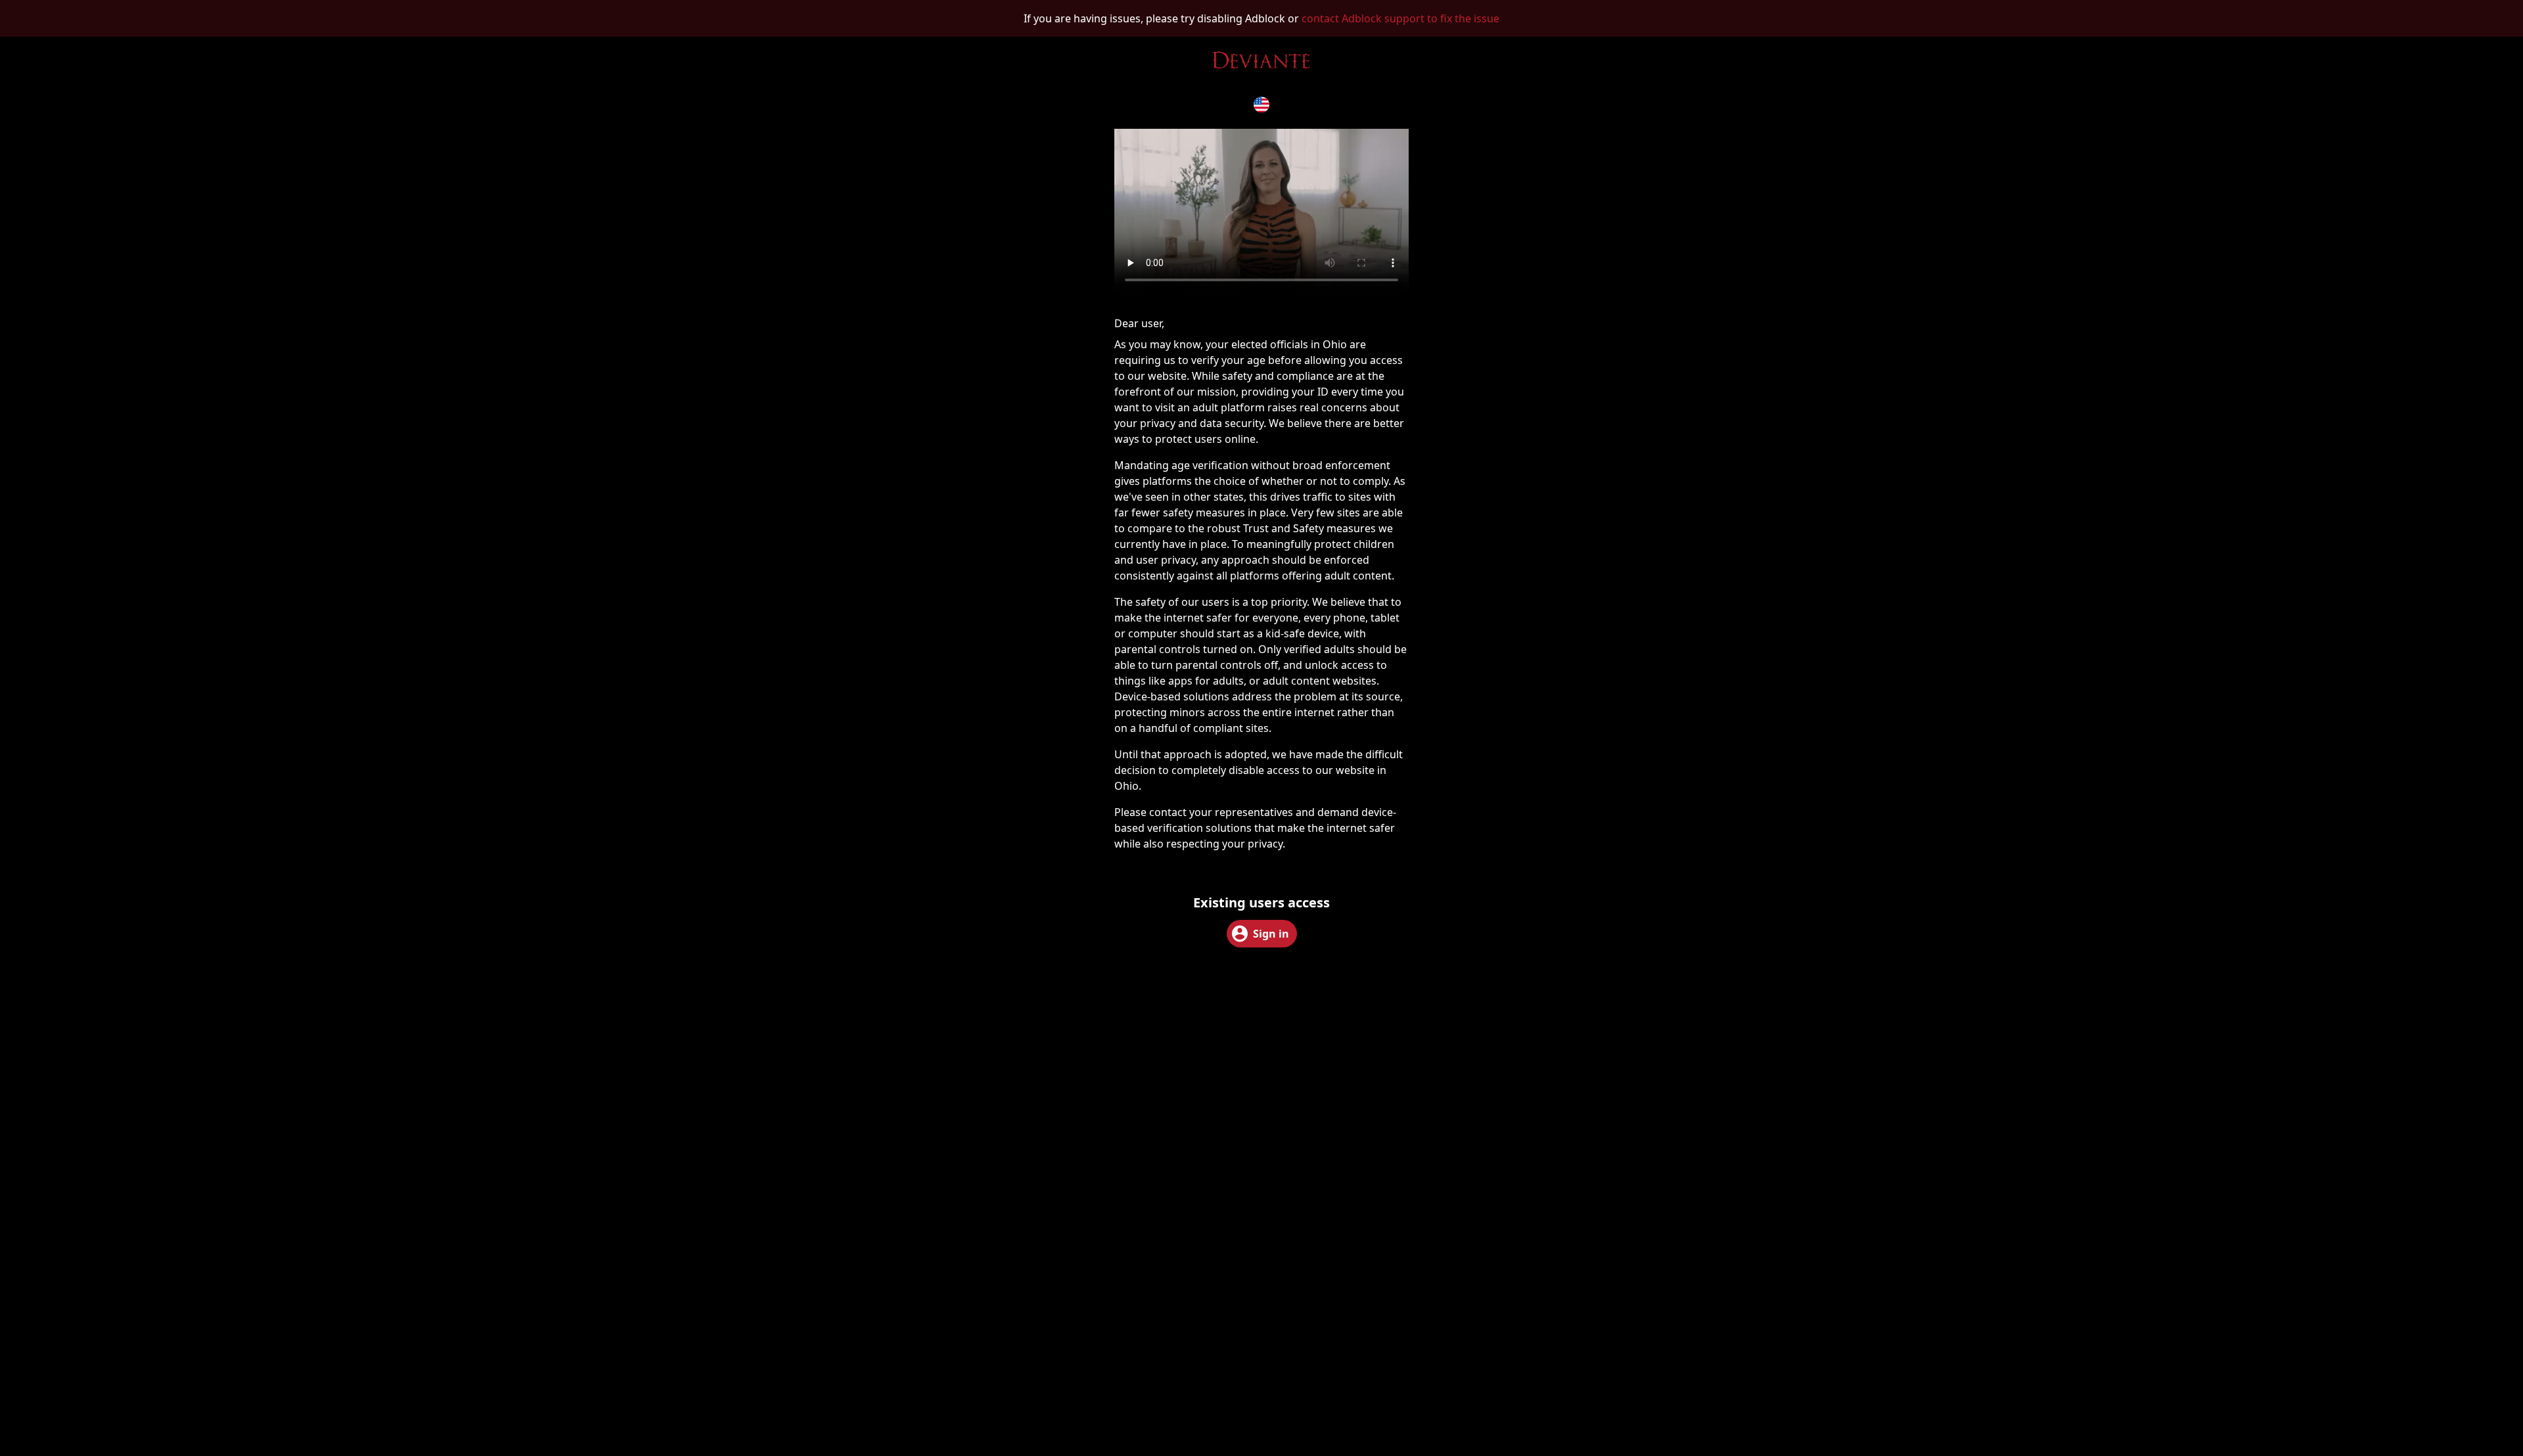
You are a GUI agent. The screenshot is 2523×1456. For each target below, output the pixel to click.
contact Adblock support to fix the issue (1400, 18)
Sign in (1271, 934)
